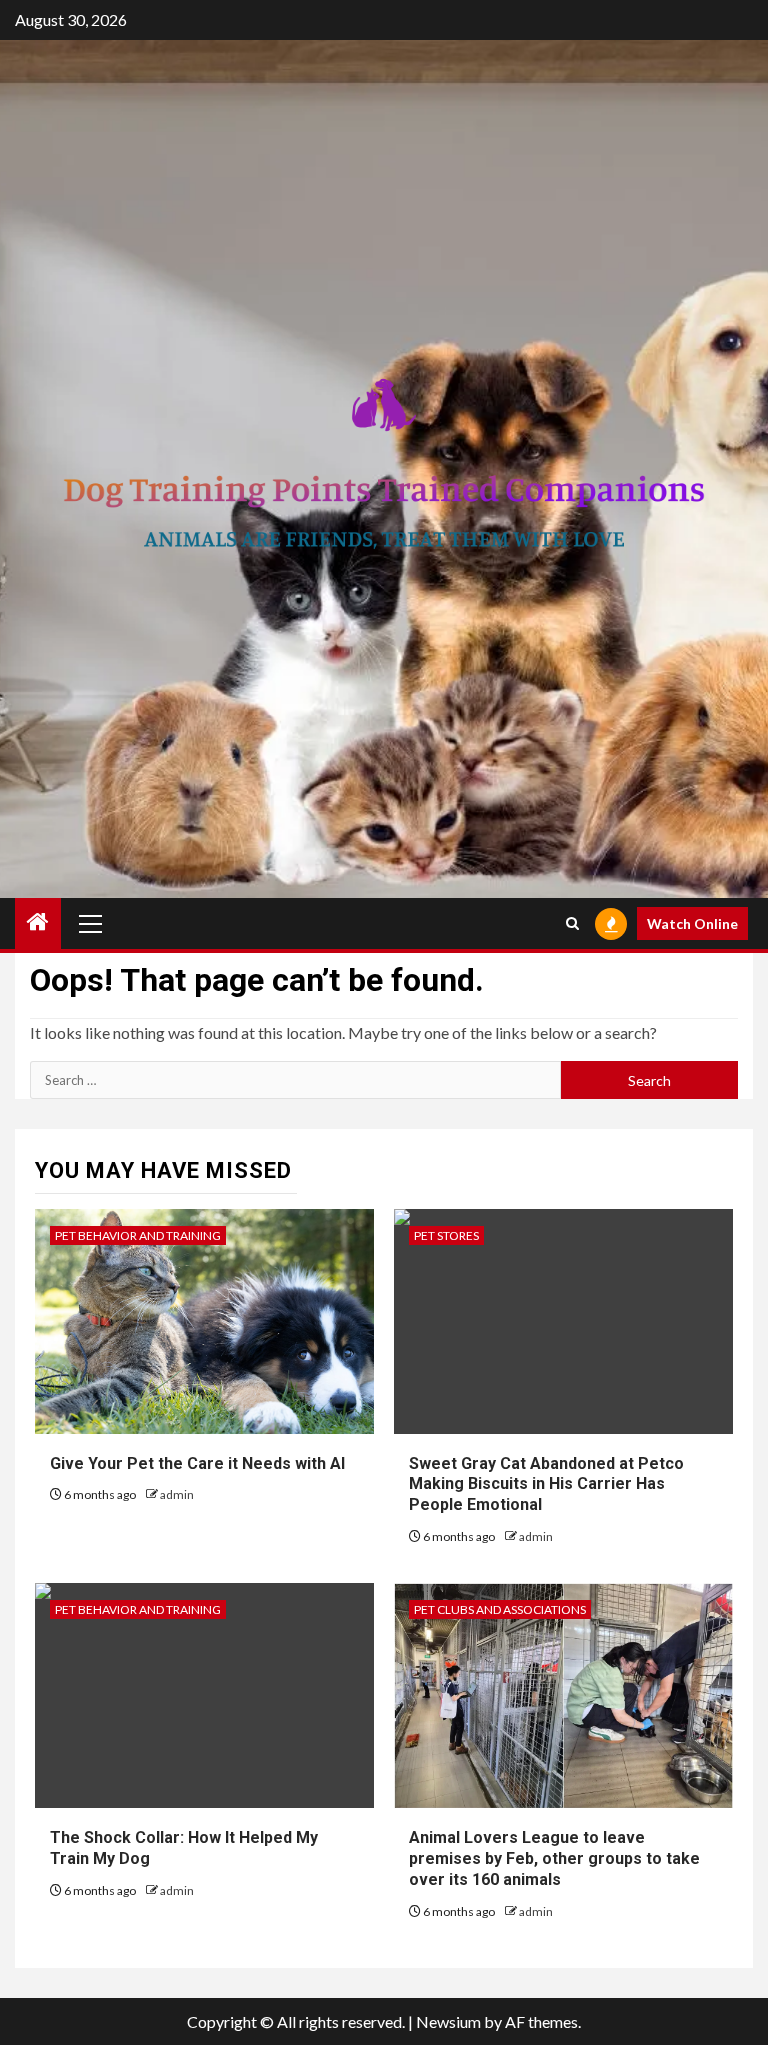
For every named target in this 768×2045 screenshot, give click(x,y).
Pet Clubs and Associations (500, 1609)
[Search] (572, 923)
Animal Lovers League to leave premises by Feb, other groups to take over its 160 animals (554, 1858)
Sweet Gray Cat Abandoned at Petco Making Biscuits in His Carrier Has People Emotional (546, 1484)
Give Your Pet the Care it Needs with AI (197, 1463)
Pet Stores (446, 1235)
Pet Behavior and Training (138, 1235)
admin (177, 1494)
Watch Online (692, 923)
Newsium (448, 2021)
